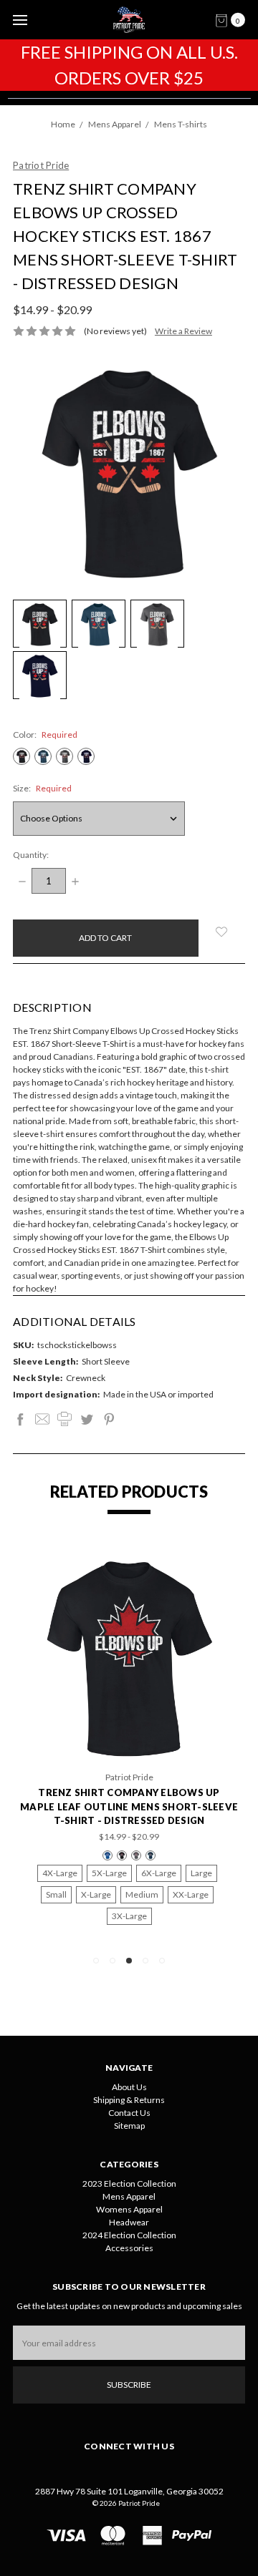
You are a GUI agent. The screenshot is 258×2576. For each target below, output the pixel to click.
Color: (45, 735)
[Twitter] (87, 1419)
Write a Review (183, 331)
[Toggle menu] (20, 20)
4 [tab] (145, 1961)
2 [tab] (113, 1961)
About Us (129, 2087)
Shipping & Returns (129, 2100)
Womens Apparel (129, 2209)
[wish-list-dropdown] (222, 932)
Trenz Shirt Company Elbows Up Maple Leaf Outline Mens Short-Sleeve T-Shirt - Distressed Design (129, 1806)
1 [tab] (96, 1961)
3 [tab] (129, 1961)
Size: (42, 788)
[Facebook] (20, 1419)
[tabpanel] (129, 1745)
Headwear (129, 2222)
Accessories (129, 2248)
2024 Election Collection (129, 2235)
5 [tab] (162, 1961)
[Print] (64, 1419)
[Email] (42, 1419)
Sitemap (129, 2126)
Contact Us (129, 2113)
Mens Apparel (129, 2196)
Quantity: (31, 855)
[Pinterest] (109, 1419)
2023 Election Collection (129, 2184)
